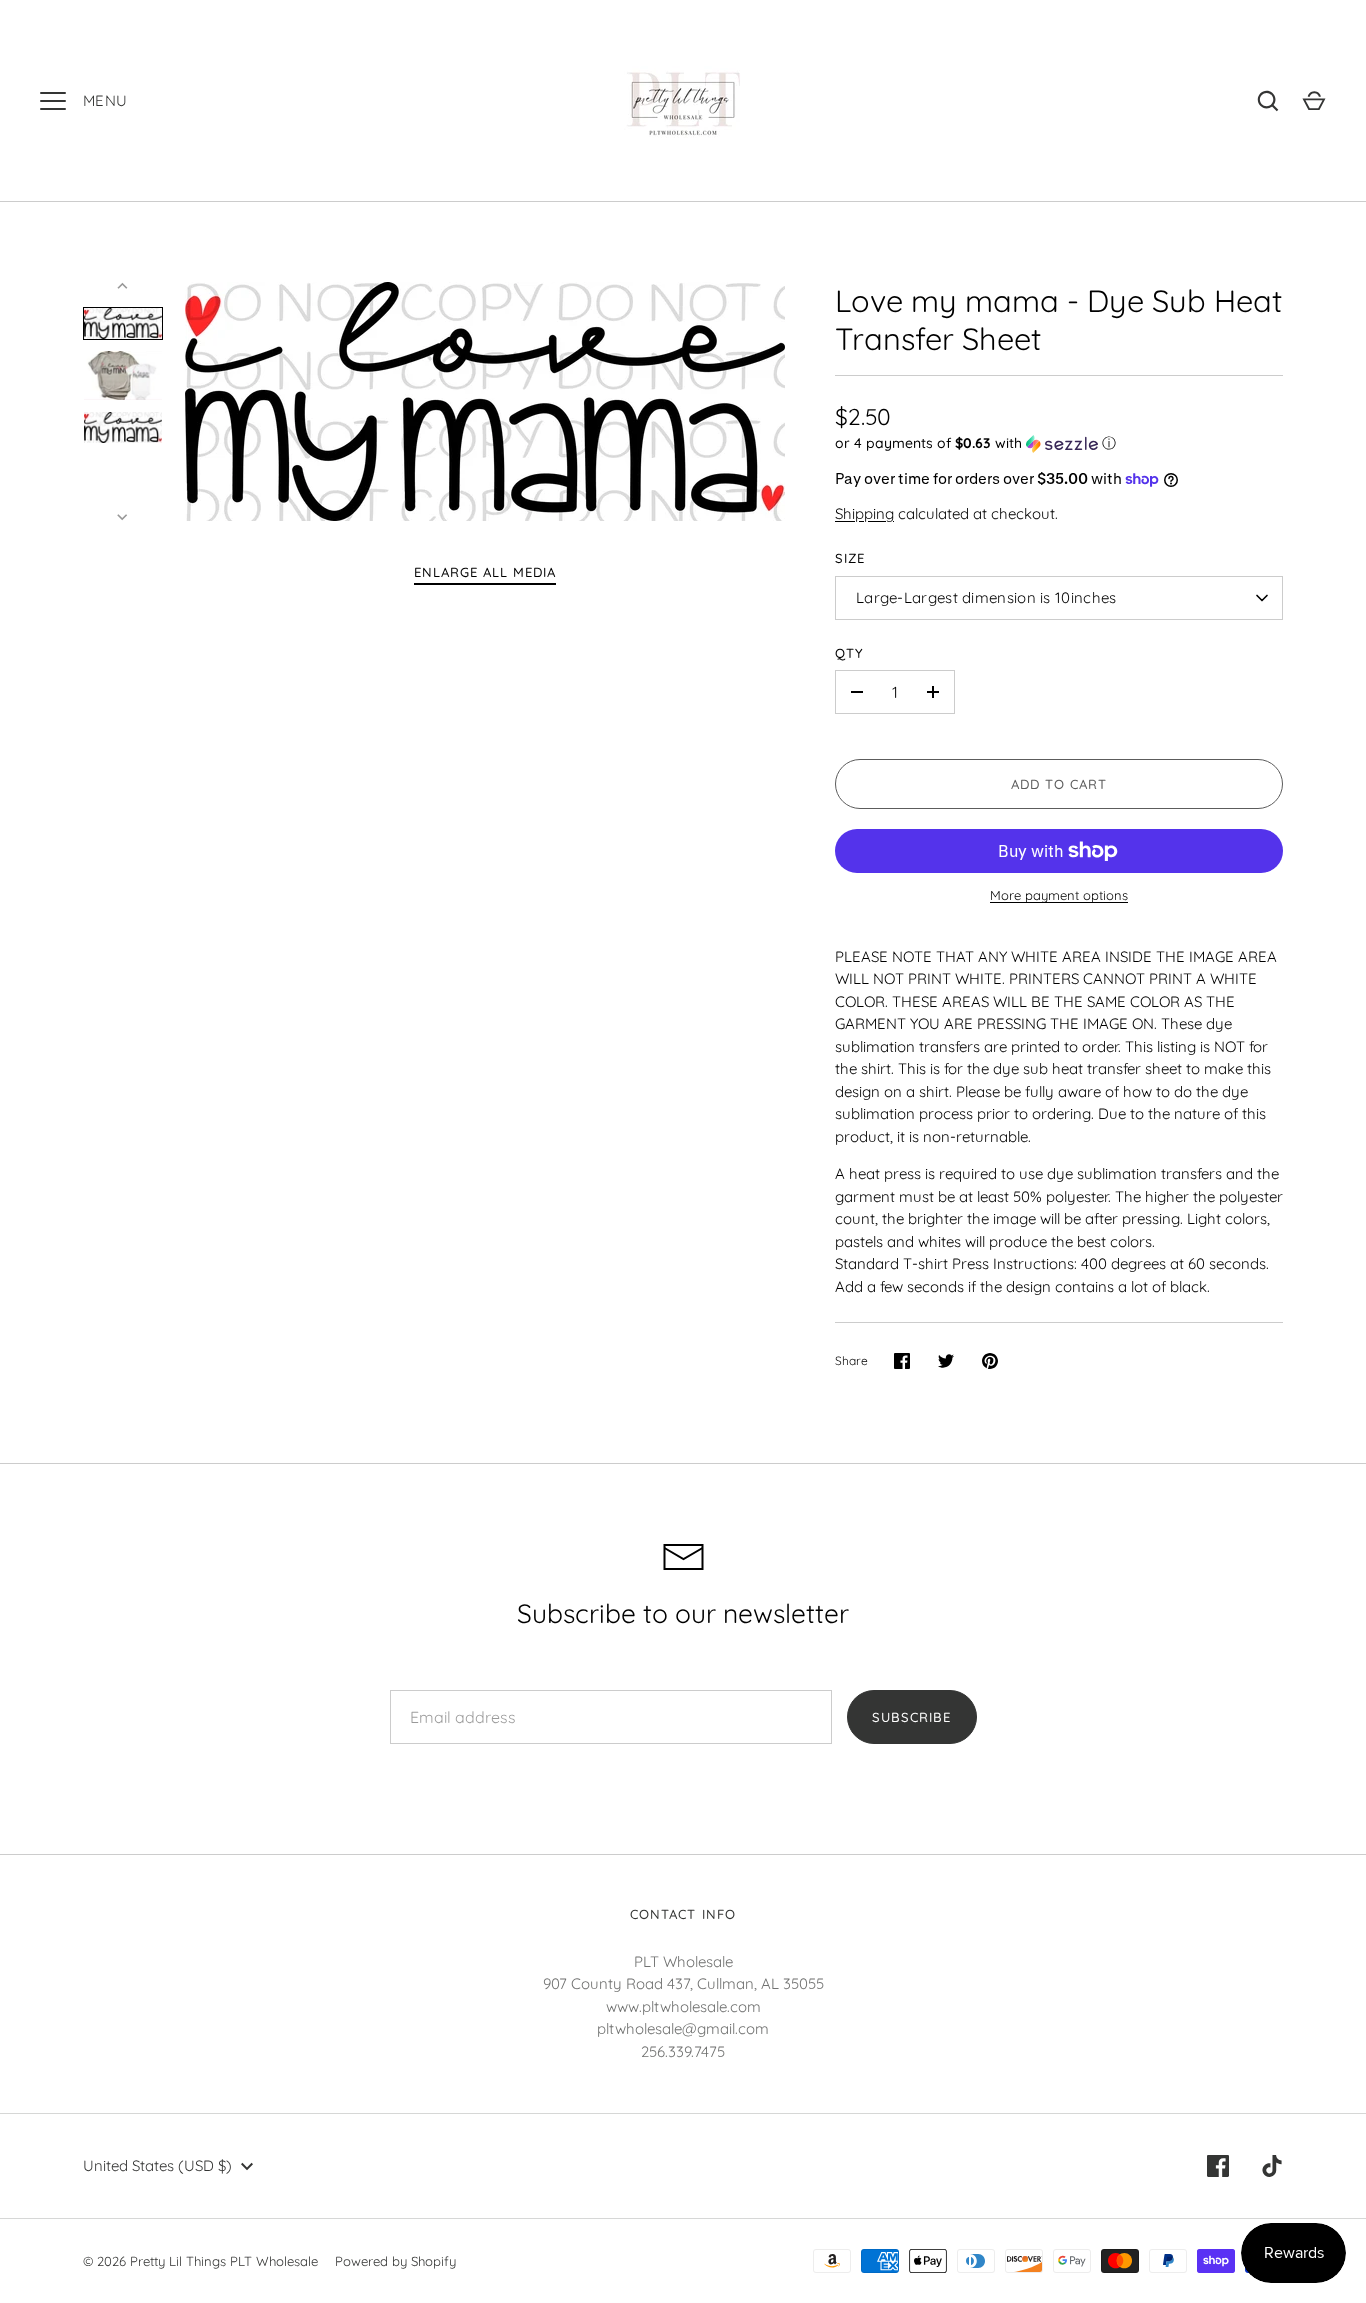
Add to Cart (1059, 784)
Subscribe (911, 1717)
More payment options (1059, 895)
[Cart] (1314, 101)
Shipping (864, 513)
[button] (1059, 443)
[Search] (1268, 101)
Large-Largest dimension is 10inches (986, 597)
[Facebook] (1218, 2166)
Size (850, 558)
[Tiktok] (1272, 2166)
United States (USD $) (157, 2165)
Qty (849, 653)
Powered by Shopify (395, 2261)
